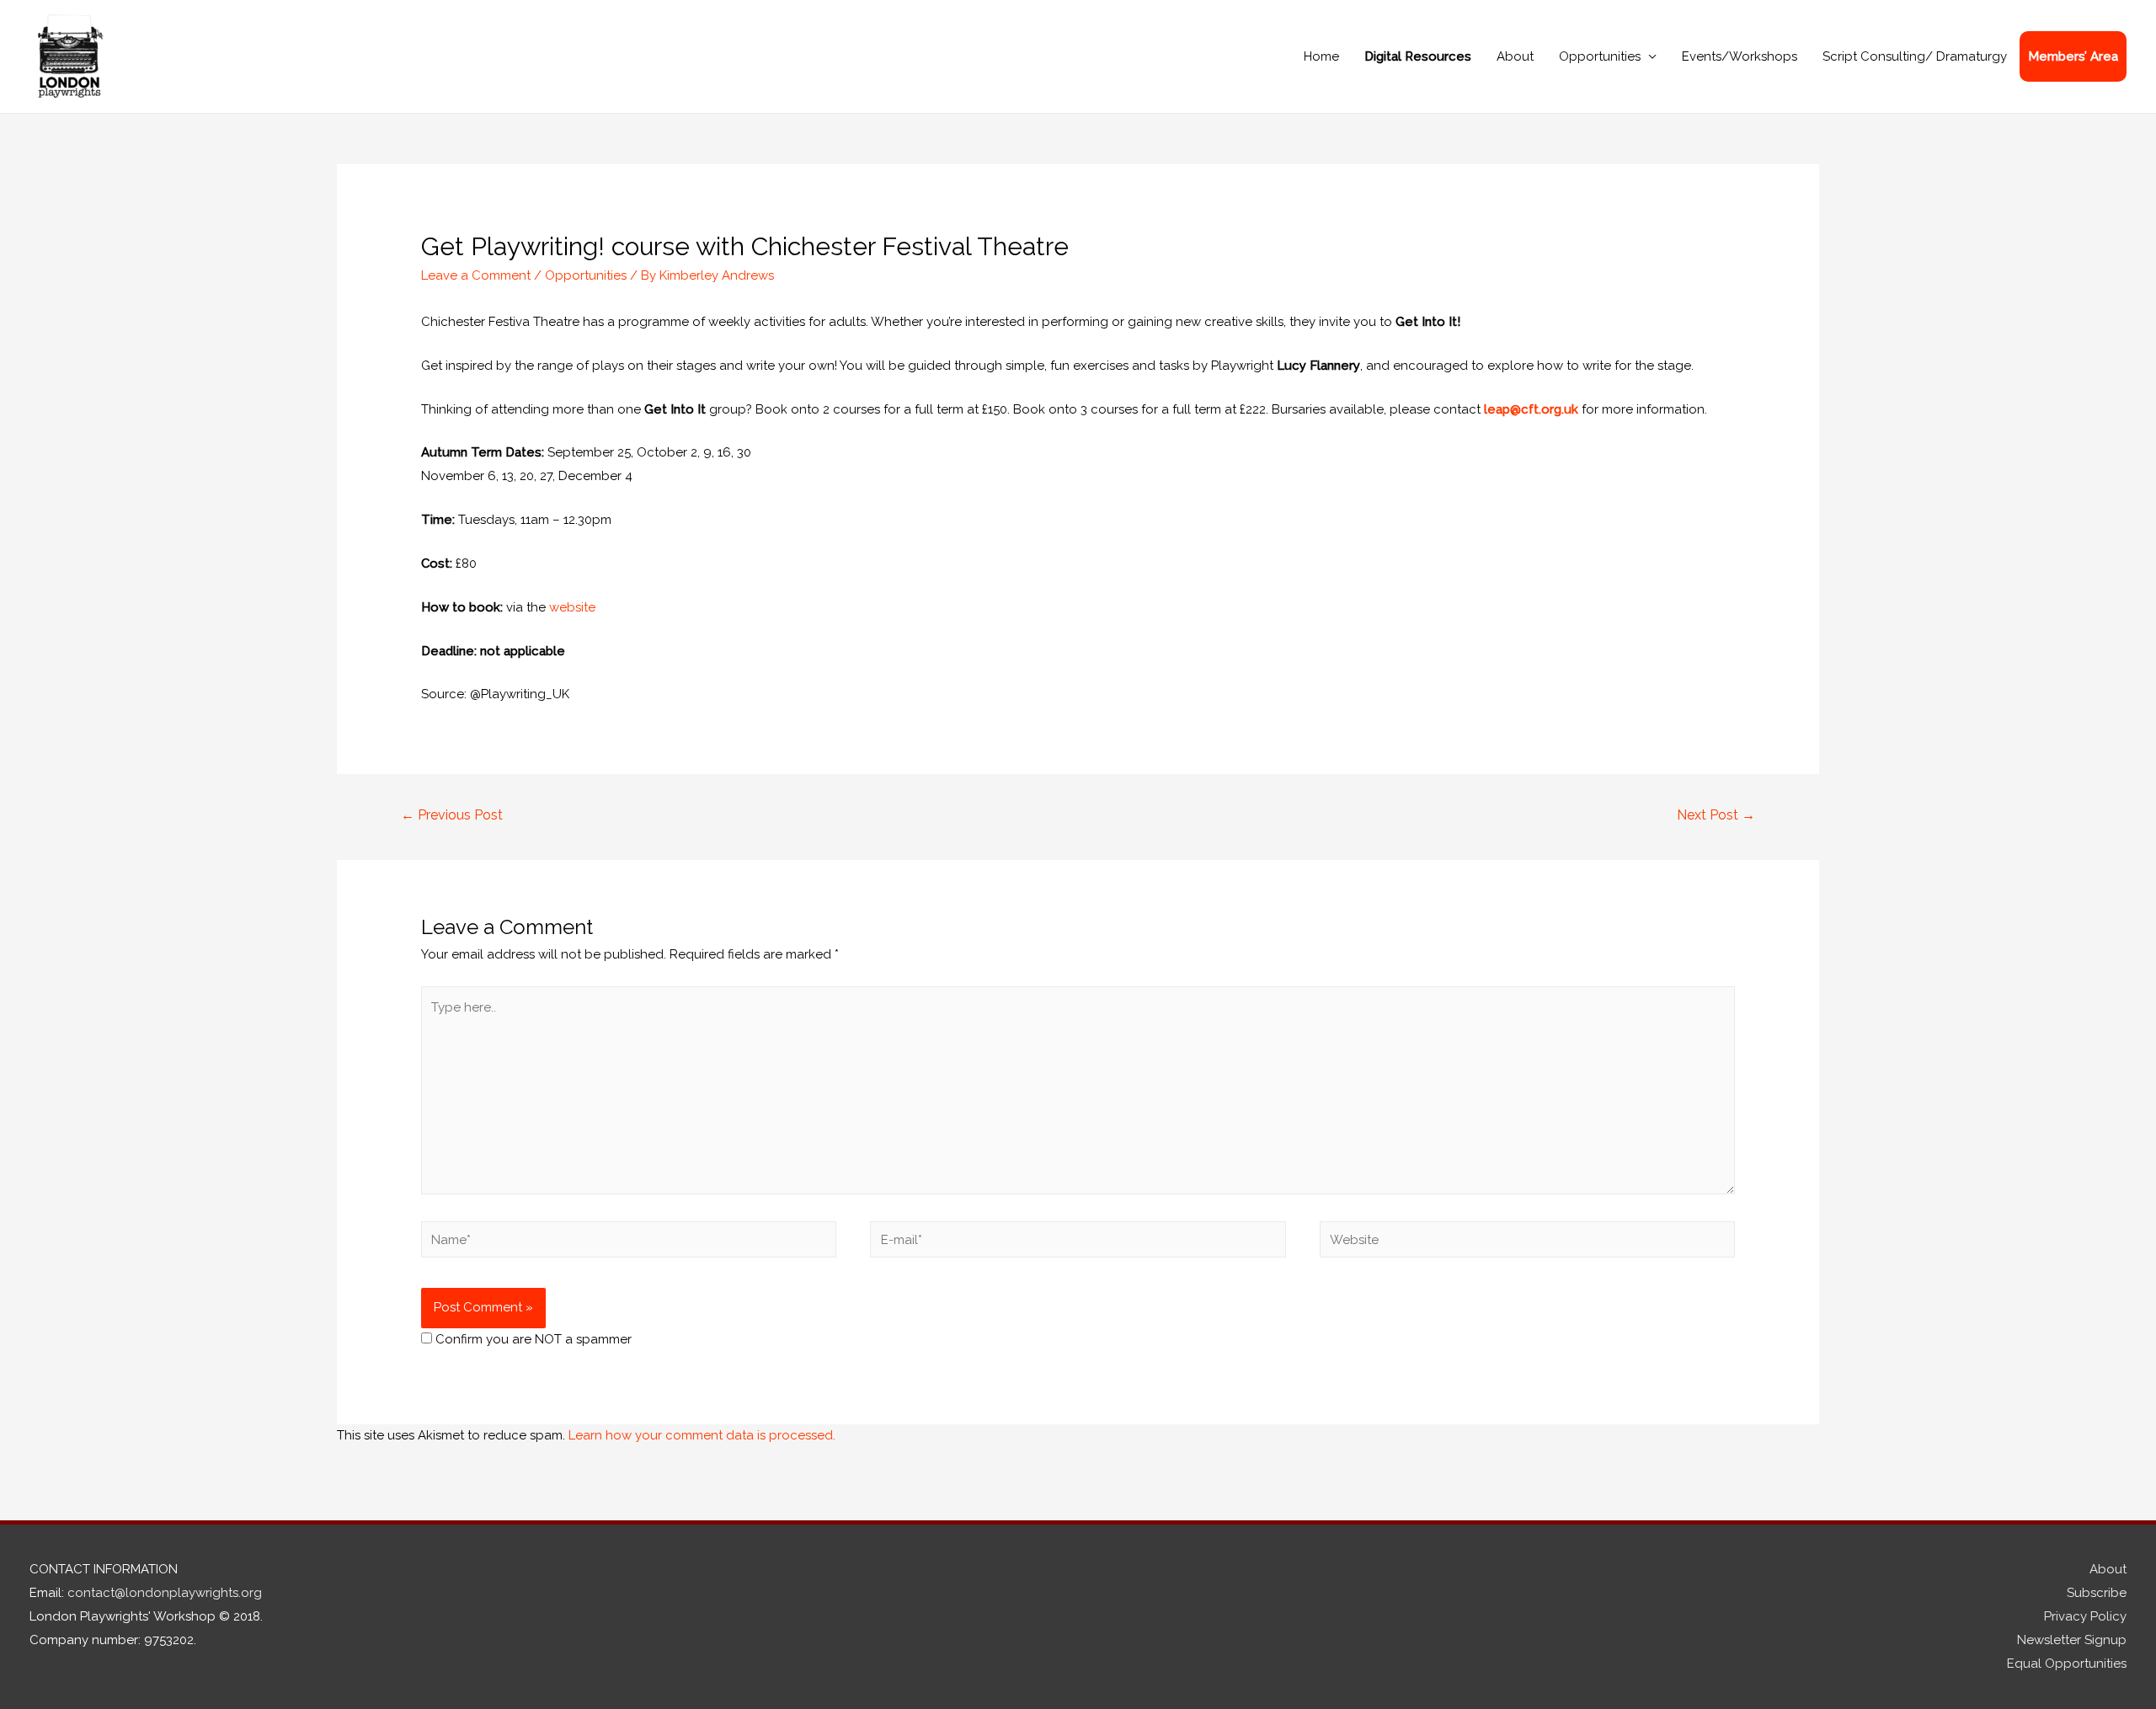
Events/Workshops (1740, 56)
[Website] (1527, 1243)
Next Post (1716, 815)
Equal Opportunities (2067, 1664)
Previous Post (452, 815)
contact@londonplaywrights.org (165, 1593)
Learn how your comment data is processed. (702, 1435)
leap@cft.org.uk (1531, 409)
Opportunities (1600, 56)
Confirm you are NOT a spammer (532, 1339)
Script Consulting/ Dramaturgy (1915, 56)
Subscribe (2097, 1593)
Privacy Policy (2085, 1616)
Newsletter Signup (2072, 1640)
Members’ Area (2073, 56)
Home (1321, 56)
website (572, 607)
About (1515, 56)
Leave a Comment (476, 275)
